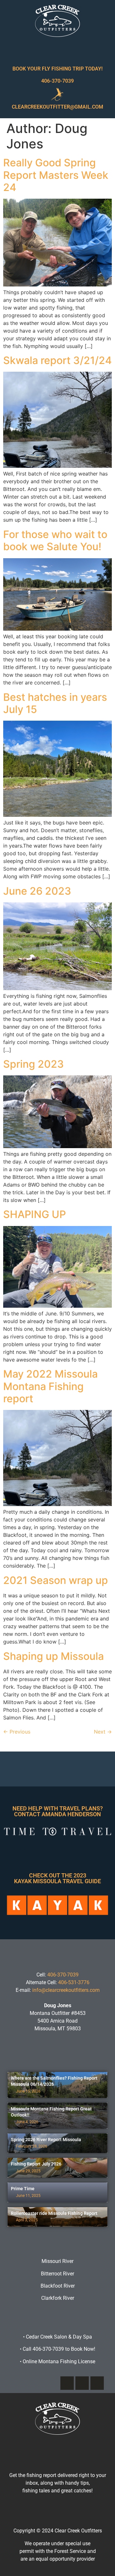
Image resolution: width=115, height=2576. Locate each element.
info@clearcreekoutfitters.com (66, 1990)
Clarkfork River (58, 2298)
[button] (57, 50)
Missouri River (57, 2261)
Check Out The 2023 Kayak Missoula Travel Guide (57, 1878)
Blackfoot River (58, 2286)
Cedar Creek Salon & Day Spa (59, 2337)
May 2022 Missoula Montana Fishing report (50, 1386)
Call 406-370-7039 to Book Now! (57, 2349)
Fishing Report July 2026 (36, 2164)
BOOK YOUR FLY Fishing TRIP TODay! (57, 69)
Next (103, 1732)
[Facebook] (67, 2383)
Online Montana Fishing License (57, 2361)
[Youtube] (97, 2383)
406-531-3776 (74, 1982)
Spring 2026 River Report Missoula (46, 2140)
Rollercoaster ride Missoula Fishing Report (54, 2213)
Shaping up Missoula (54, 1656)
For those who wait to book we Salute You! (55, 540)
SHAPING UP (34, 1214)
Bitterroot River (57, 2274)
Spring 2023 (34, 1064)
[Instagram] (82, 2383)
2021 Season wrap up (56, 1580)
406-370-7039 (57, 81)
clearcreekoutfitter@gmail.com (57, 107)
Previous (17, 1732)
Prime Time (23, 2189)
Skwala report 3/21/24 (57, 360)
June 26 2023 (37, 891)
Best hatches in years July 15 (55, 703)
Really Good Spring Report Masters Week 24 (56, 175)
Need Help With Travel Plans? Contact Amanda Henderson (58, 1811)
